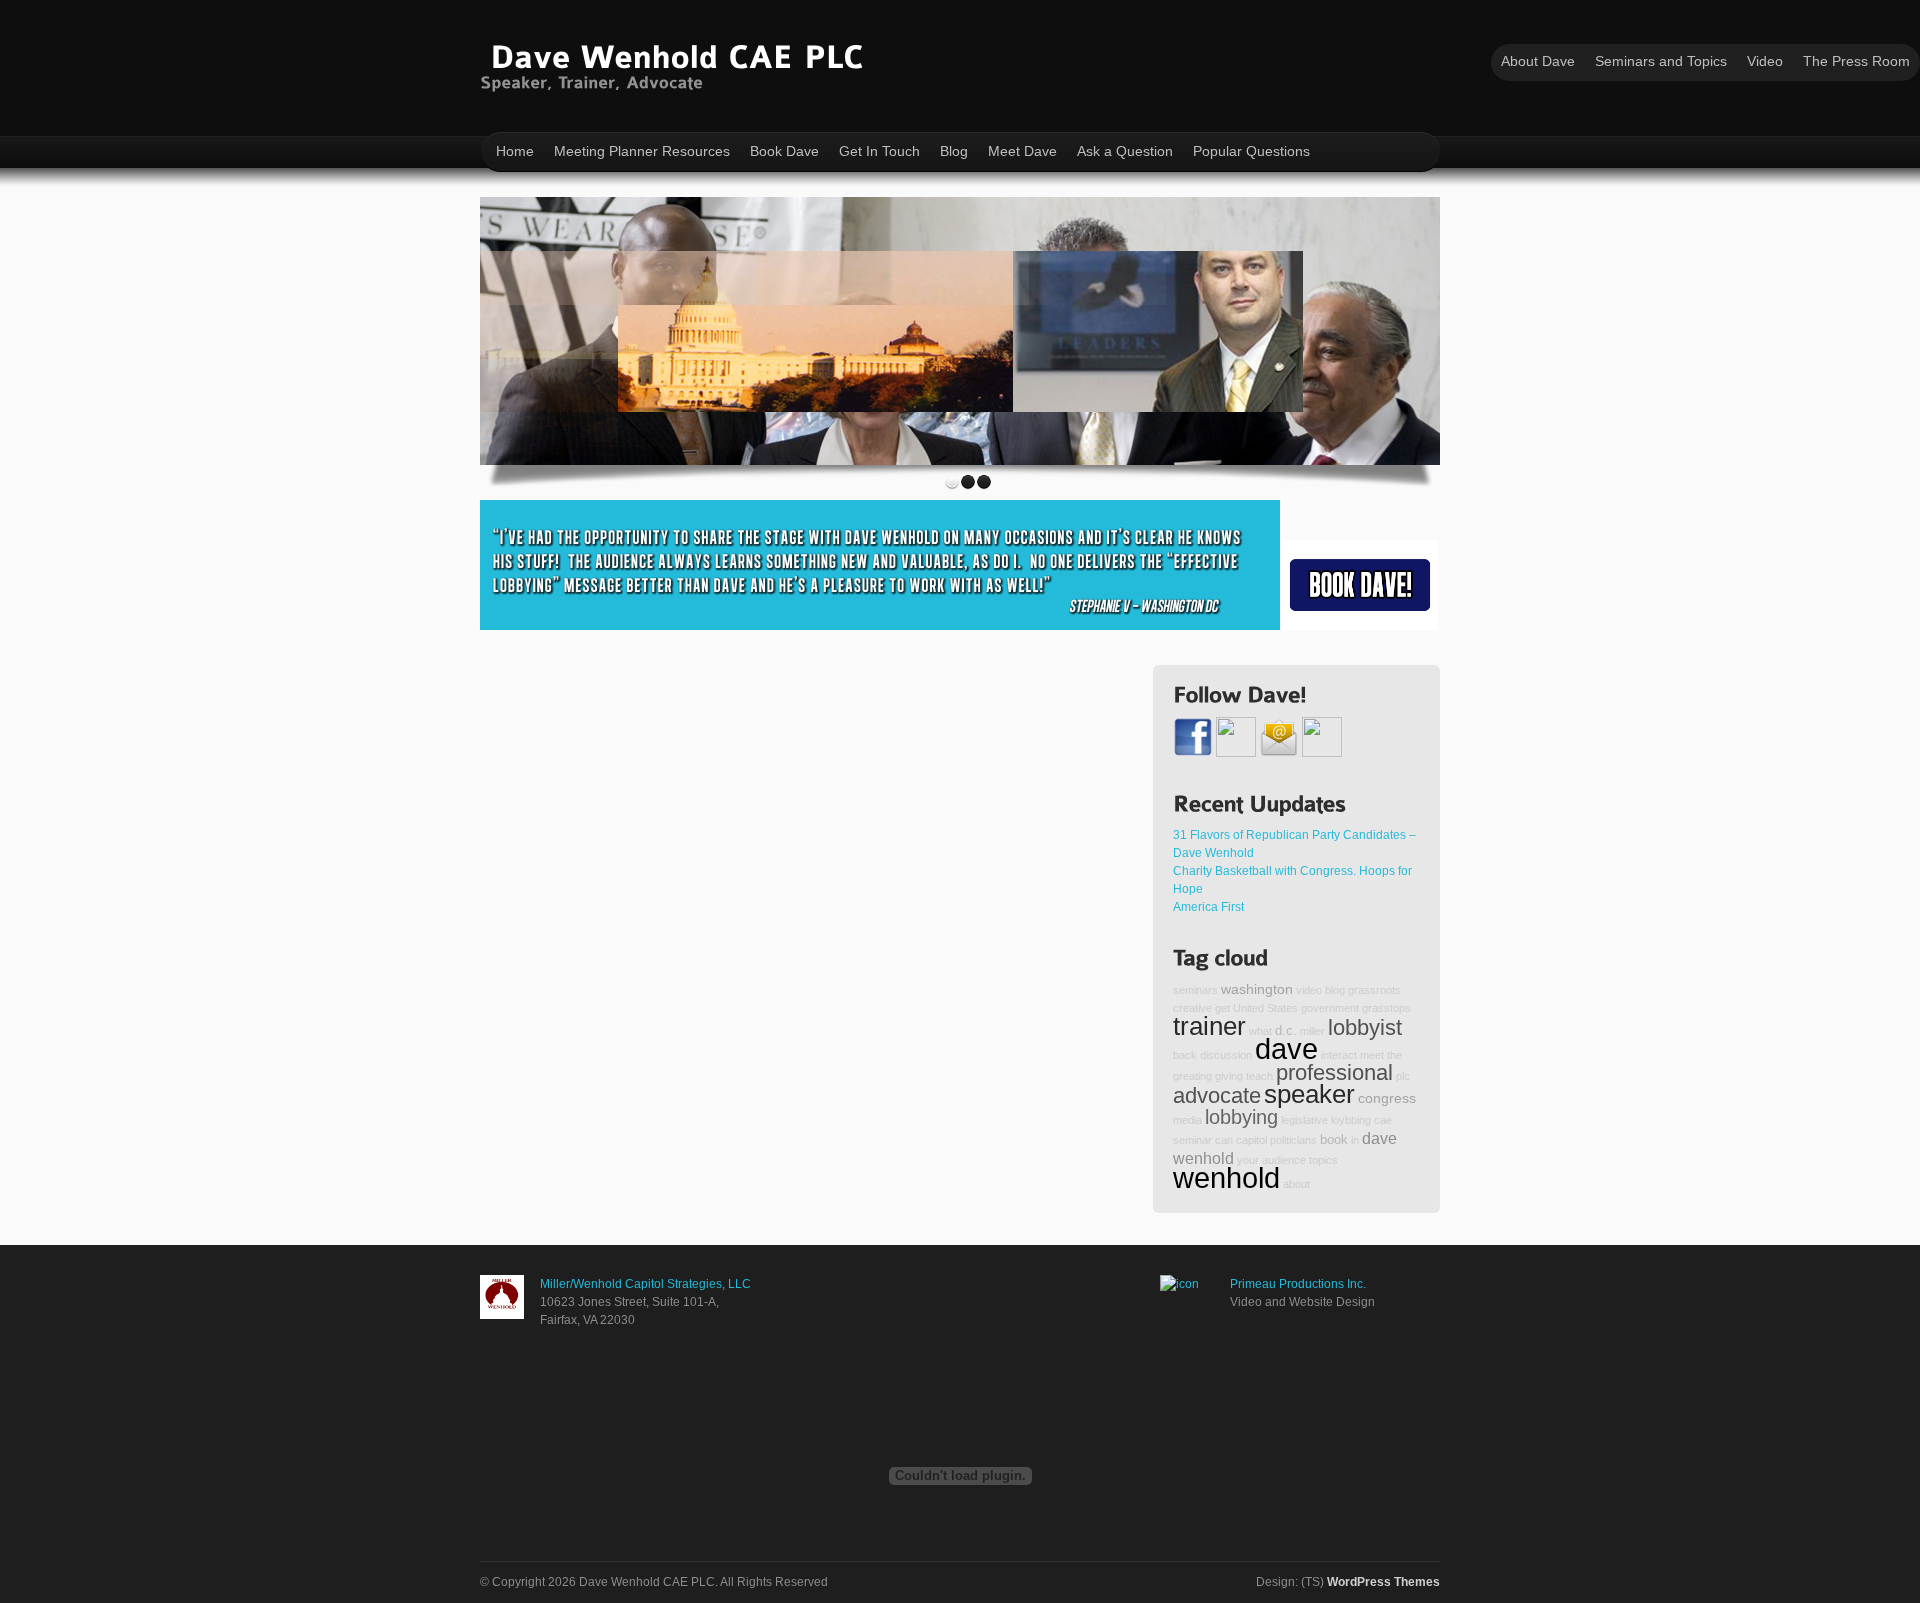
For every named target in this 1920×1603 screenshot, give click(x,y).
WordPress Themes (1383, 1582)
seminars (1195, 990)
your (1248, 1160)
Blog (954, 151)
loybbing (1351, 1120)
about (1296, 1184)
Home (515, 151)
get (1222, 1008)
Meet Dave (1022, 151)
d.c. (1286, 1031)
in (1355, 1140)
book (1334, 1140)
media (1187, 1120)
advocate (1217, 1095)
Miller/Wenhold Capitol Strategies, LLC (645, 1284)
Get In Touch (879, 151)
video (1309, 990)
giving (1229, 1076)
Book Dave (784, 151)
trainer (1209, 1026)
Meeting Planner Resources (642, 151)
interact (1339, 1055)
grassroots (1374, 990)
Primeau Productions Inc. (1298, 1284)
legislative (1304, 1120)
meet (1372, 1055)
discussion (1226, 1055)
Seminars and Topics (1661, 61)
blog (1335, 990)
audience (1284, 1160)
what (1260, 1031)
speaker (1309, 1094)
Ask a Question (1125, 151)
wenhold (1226, 1177)
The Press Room (1856, 61)
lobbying (1241, 1117)
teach (1259, 1076)
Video (1765, 61)
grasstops (1386, 1008)
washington (1257, 989)
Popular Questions (1251, 151)
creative (1192, 1008)
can (1224, 1140)
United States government (1296, 1008)
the (1394, 1055)
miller (1312, 1031)
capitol (1251, 1140)
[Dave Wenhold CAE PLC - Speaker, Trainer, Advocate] (676, 63)
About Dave (1538, 61)
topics (1323, 1160)
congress (1387, 1098)
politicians (1293, 1140)
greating (1192, 1076)
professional (1334, 1072)
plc (1403, 1076)
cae (1383, 1120)
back (1185, 1055)
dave (1286, 1048)
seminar (1192, 1140)
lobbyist (1365, 1027)
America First (1208, 907)
